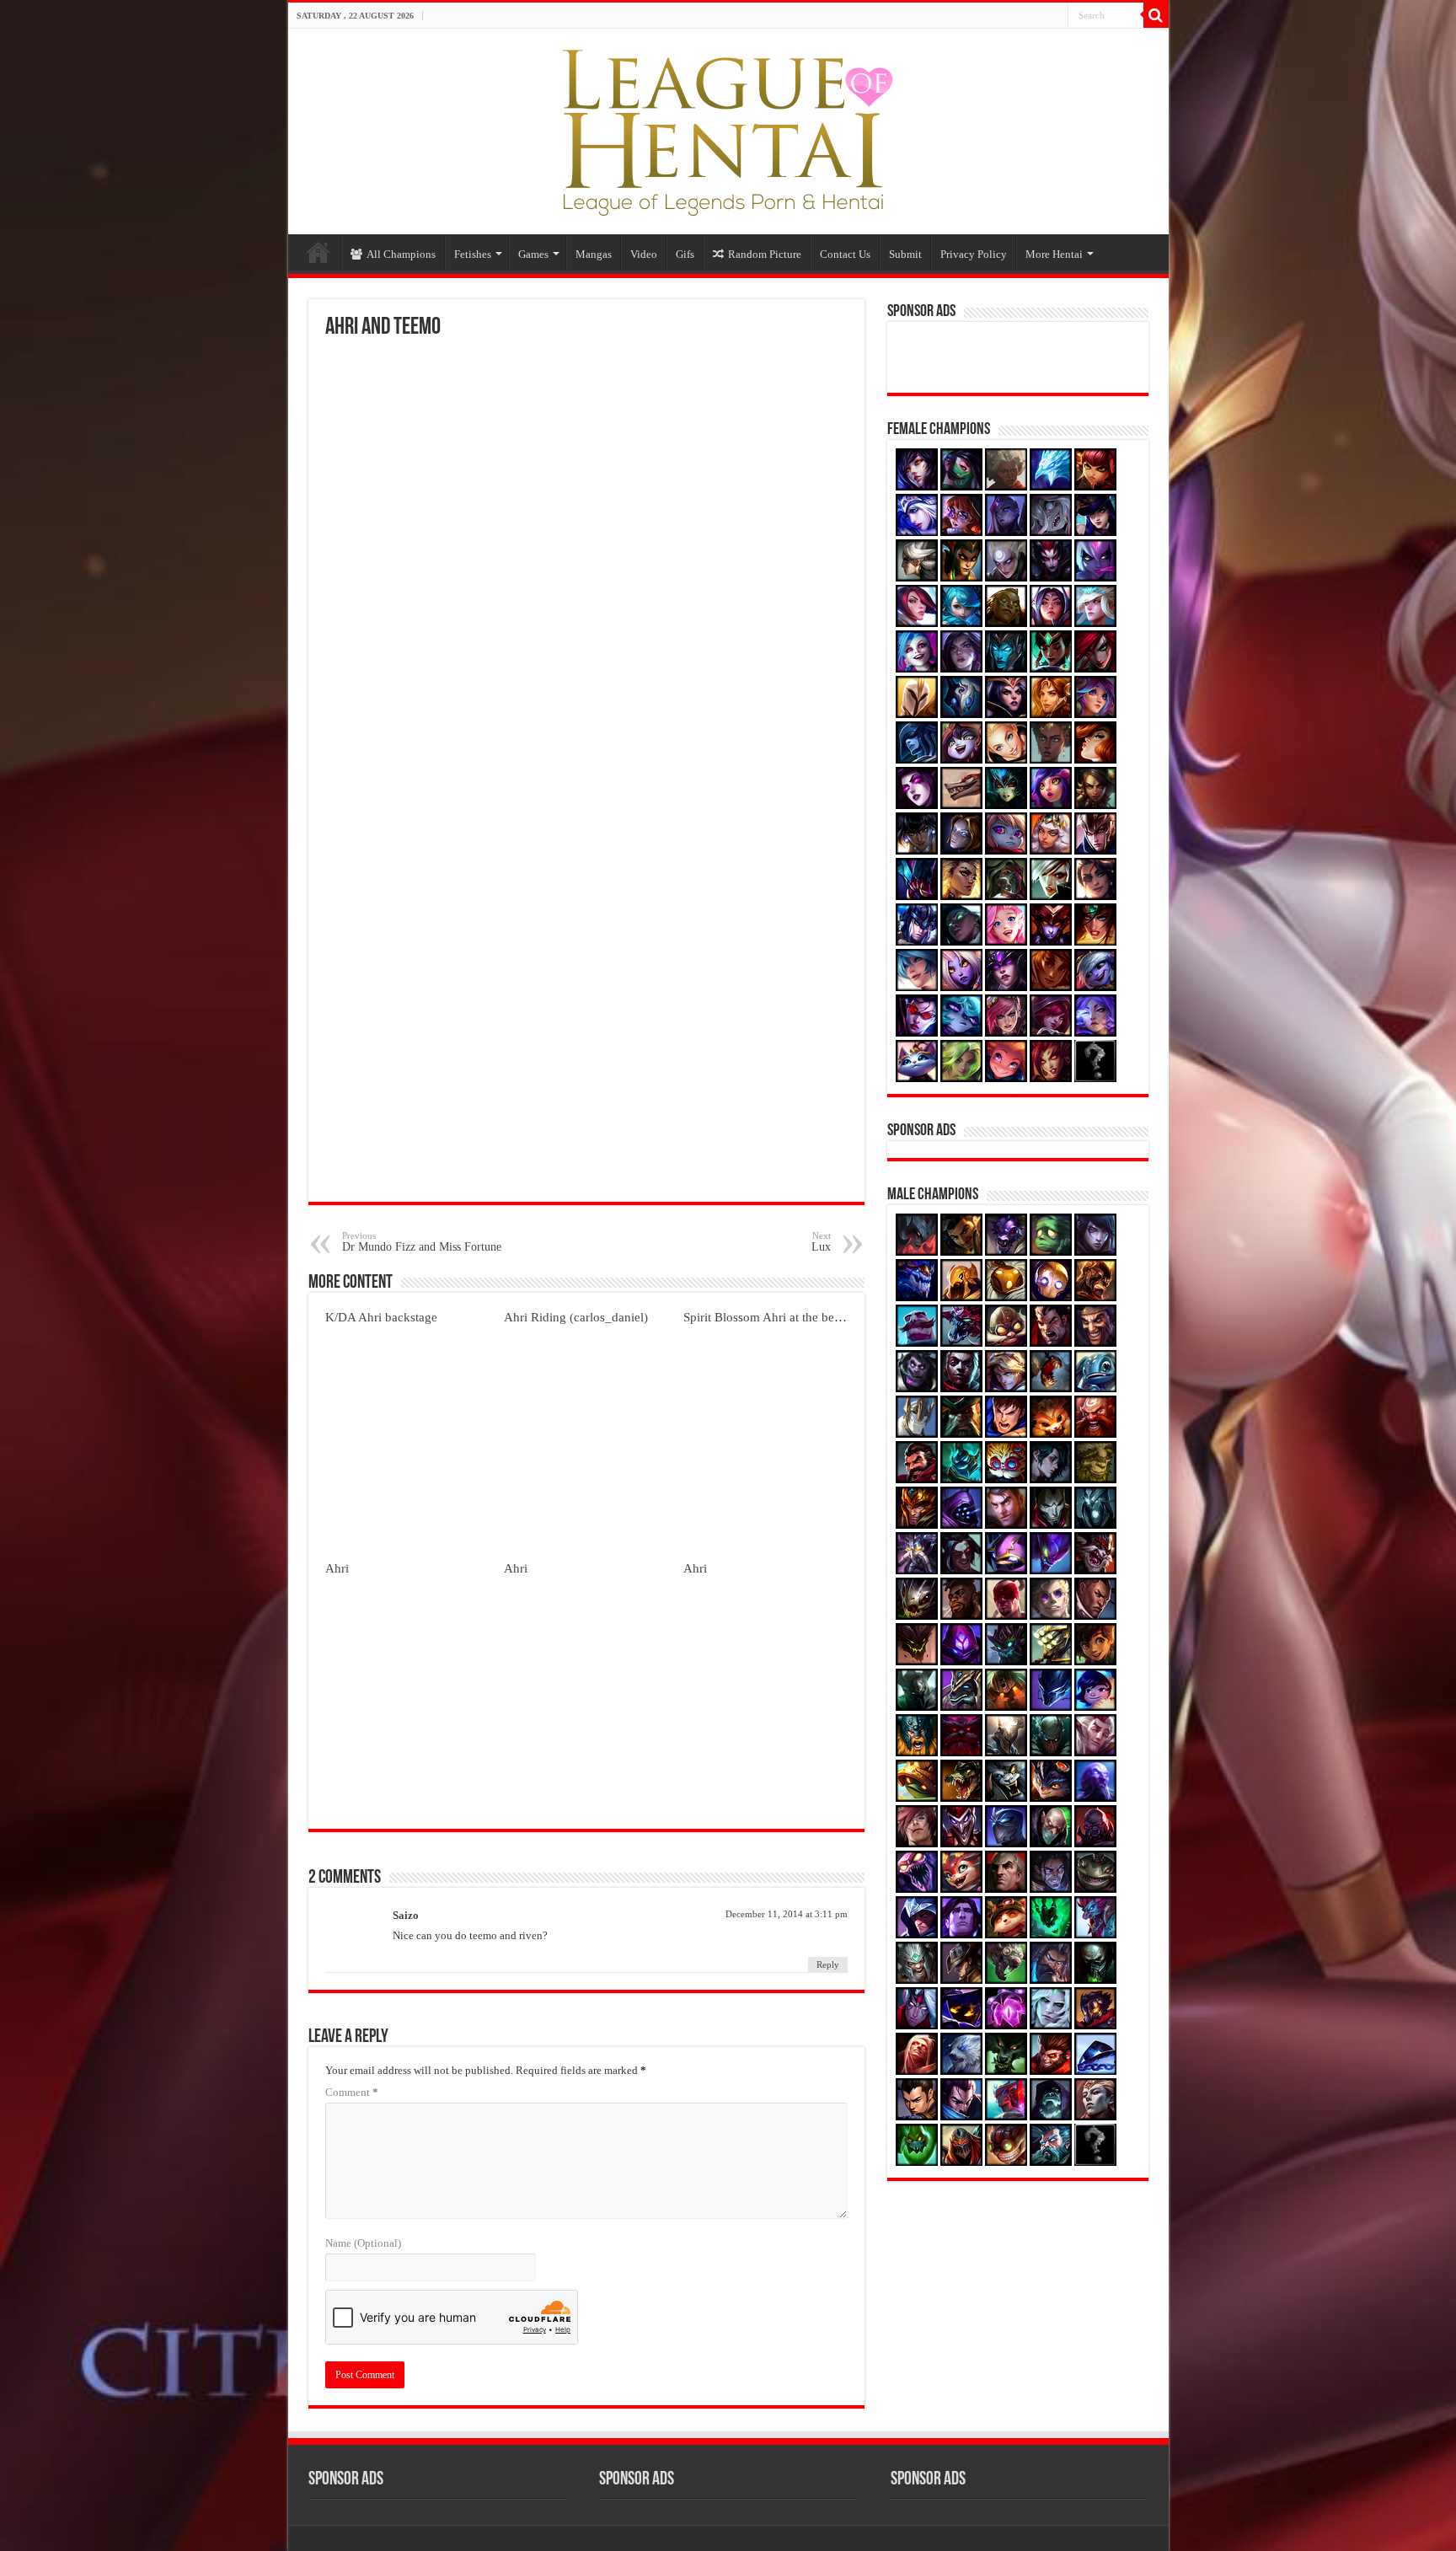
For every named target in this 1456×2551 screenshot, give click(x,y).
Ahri (337, 1568)
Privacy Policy (974, 254)
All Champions (401, 254)
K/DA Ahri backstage (381, 1317)
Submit (905, 254)
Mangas (594, 254)
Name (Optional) (363, 2243)
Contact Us (845, 254)
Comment (352, 2092)
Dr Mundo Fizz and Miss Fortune (422, 1242)
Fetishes (473, 254)
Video (644, 254)
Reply (828, 1964)
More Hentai (1054, 254)
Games (533, 254)
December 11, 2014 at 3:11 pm (787, 1914)
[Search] (1156, 15)
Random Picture (765, 254)
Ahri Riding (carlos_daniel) (576, 1317)
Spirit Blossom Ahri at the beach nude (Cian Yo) (809, 1317)
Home (318, 252)
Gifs (685, 254)
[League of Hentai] (728, 128)
